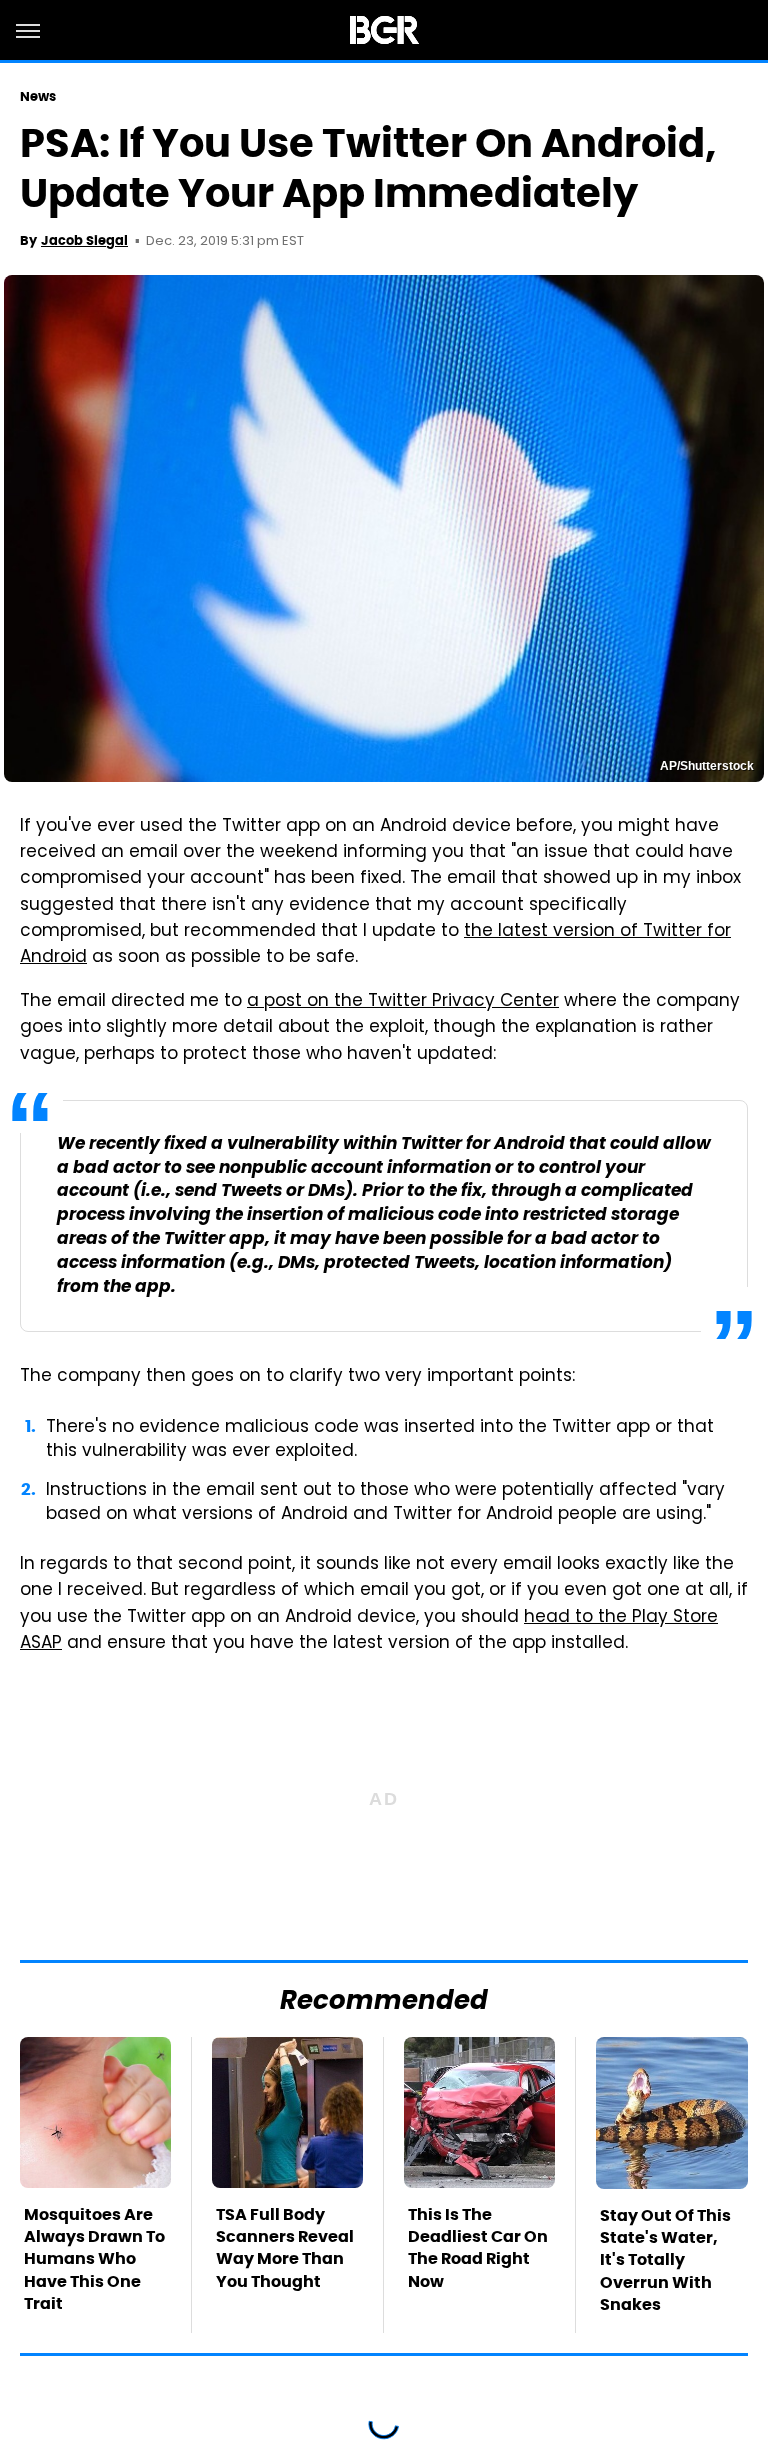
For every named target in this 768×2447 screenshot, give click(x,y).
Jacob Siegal (84, 240)
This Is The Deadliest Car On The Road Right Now (478, 2248)
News (38, 96)
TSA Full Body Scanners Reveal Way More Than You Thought (285, 2248)
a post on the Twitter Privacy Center (403, 1002)
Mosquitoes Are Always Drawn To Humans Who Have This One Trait (94, 2259)
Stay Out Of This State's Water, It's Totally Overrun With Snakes (665, 2260)
